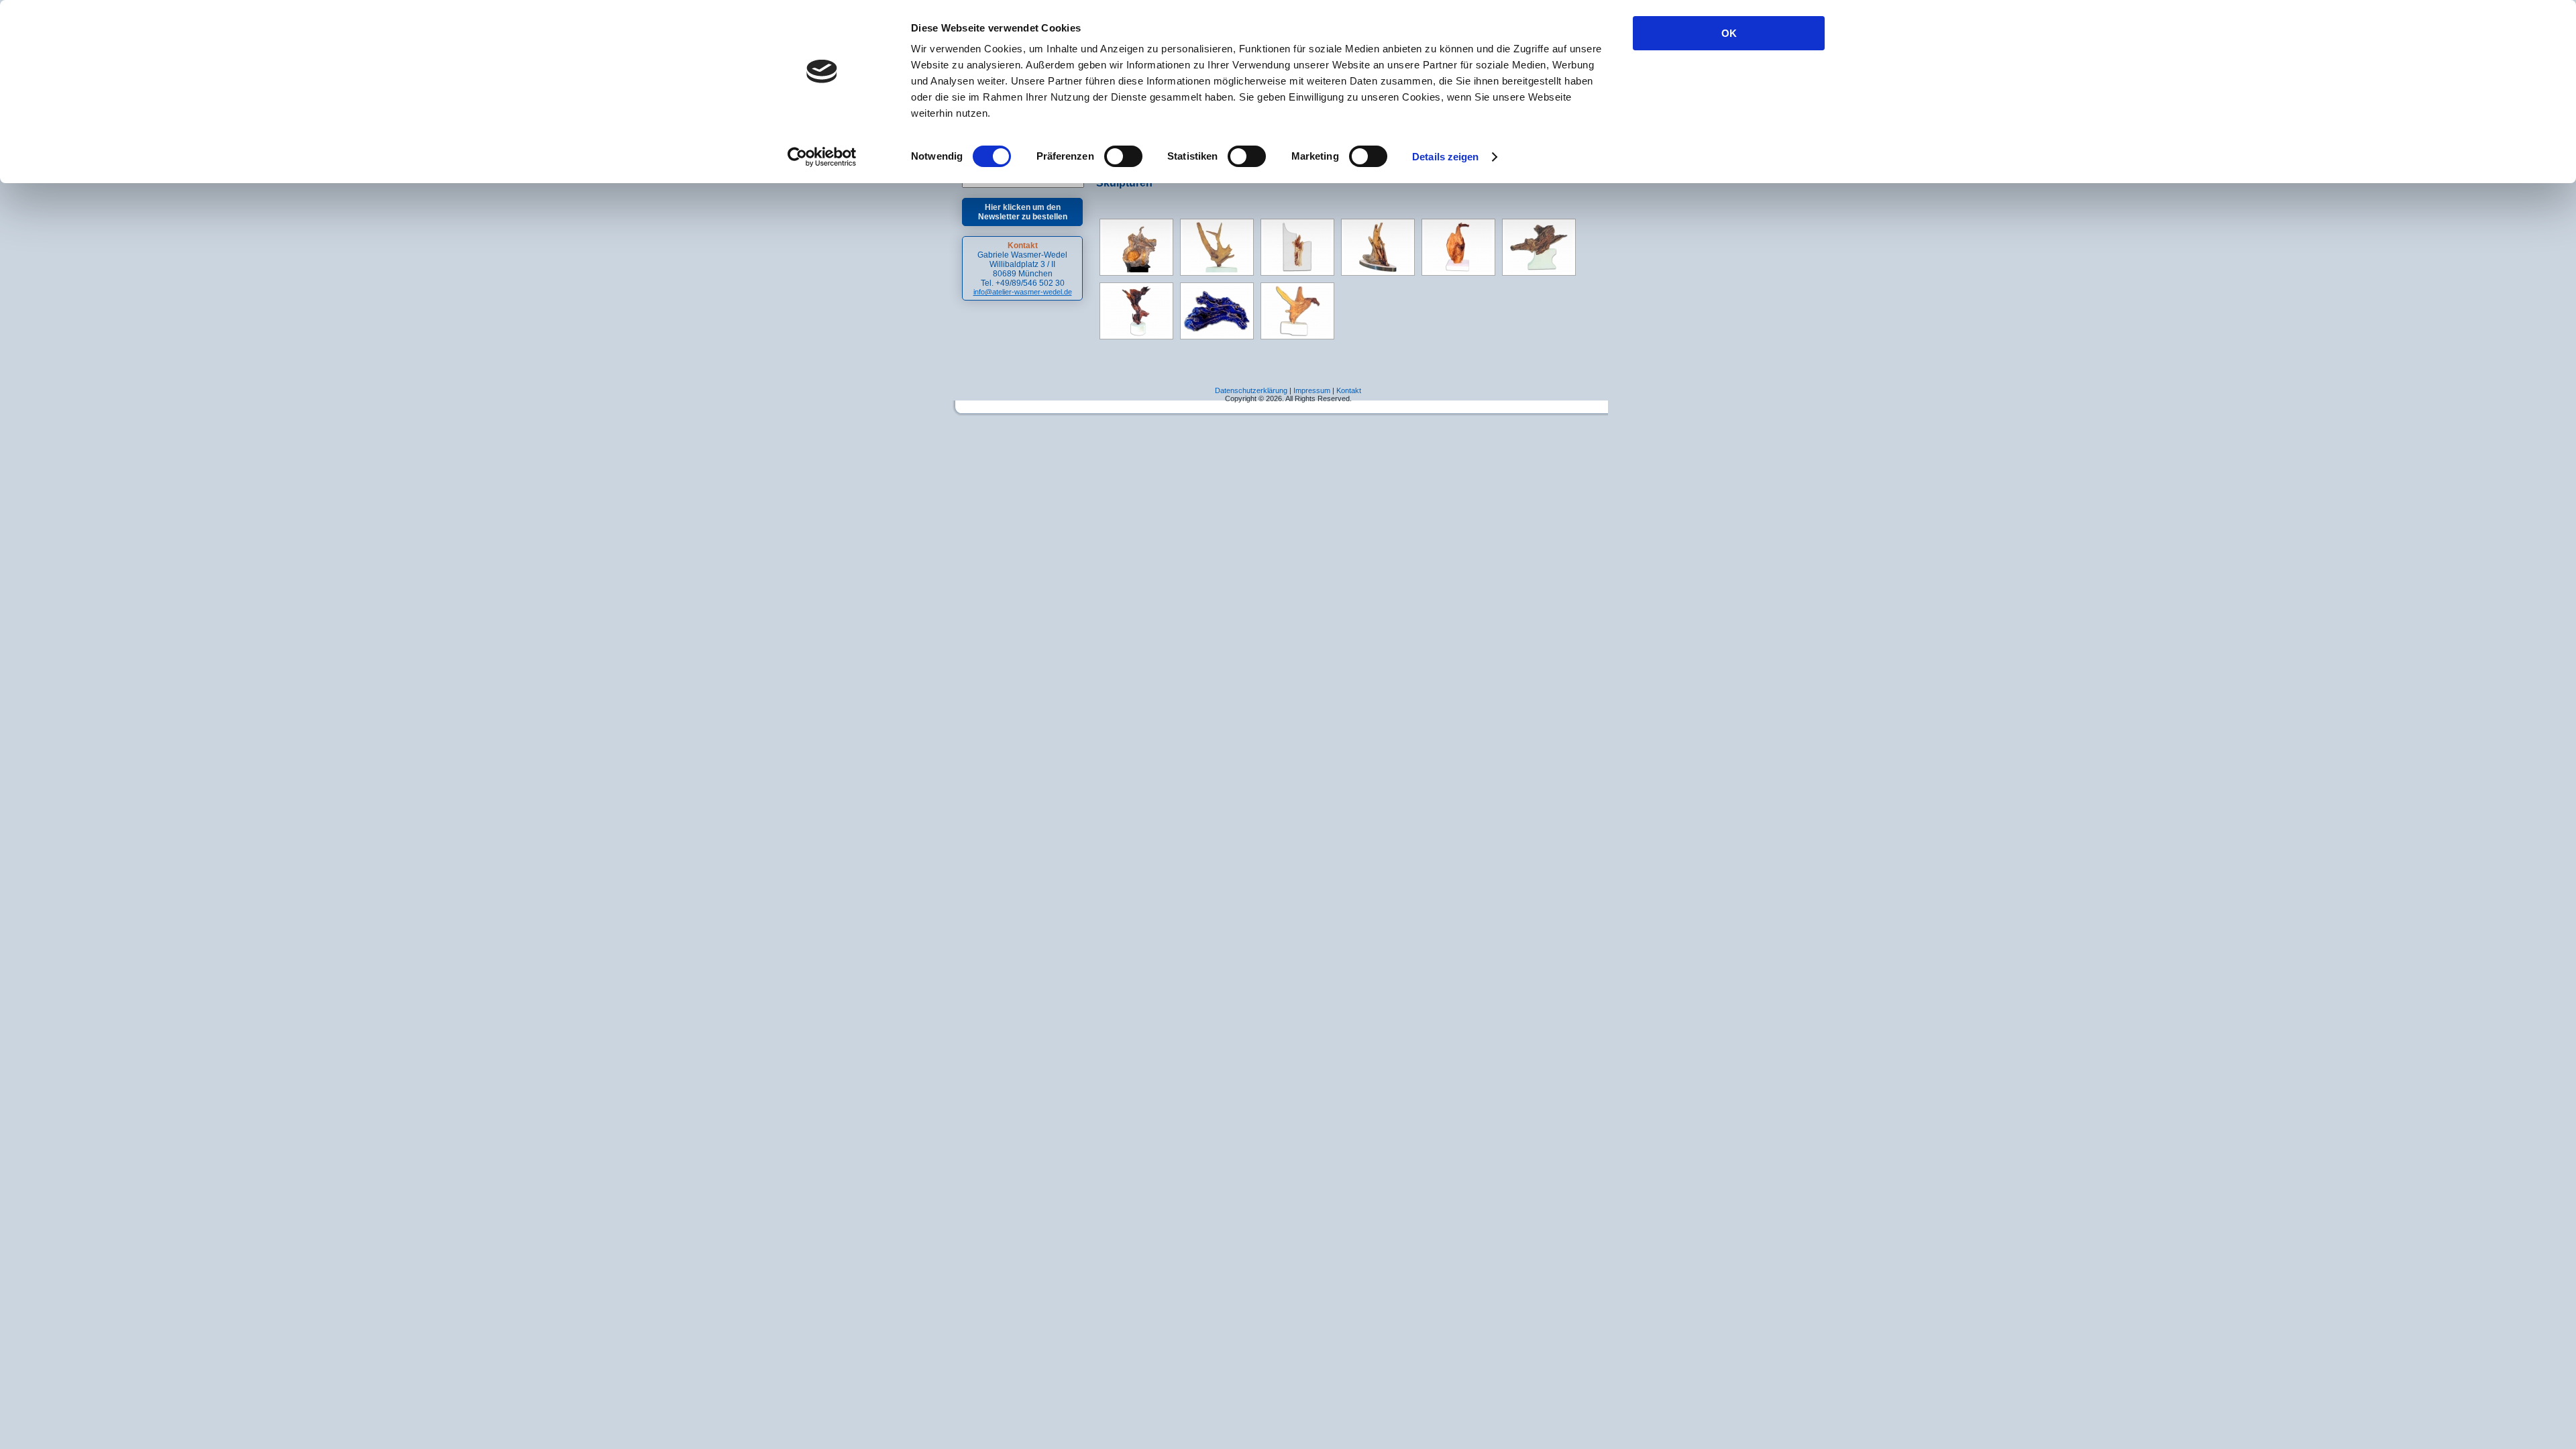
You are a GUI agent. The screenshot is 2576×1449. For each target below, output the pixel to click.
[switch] (1123, 156)
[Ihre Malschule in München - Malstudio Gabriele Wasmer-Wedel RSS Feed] (970, 399)
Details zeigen (1445, 157)
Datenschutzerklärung (1251, 390)
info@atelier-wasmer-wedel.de (1023, 292)
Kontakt (1349, 390)
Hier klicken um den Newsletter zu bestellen (1023, 212)
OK (1729, 33)
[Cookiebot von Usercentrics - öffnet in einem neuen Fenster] (822, 157)
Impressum (1312, 390)
